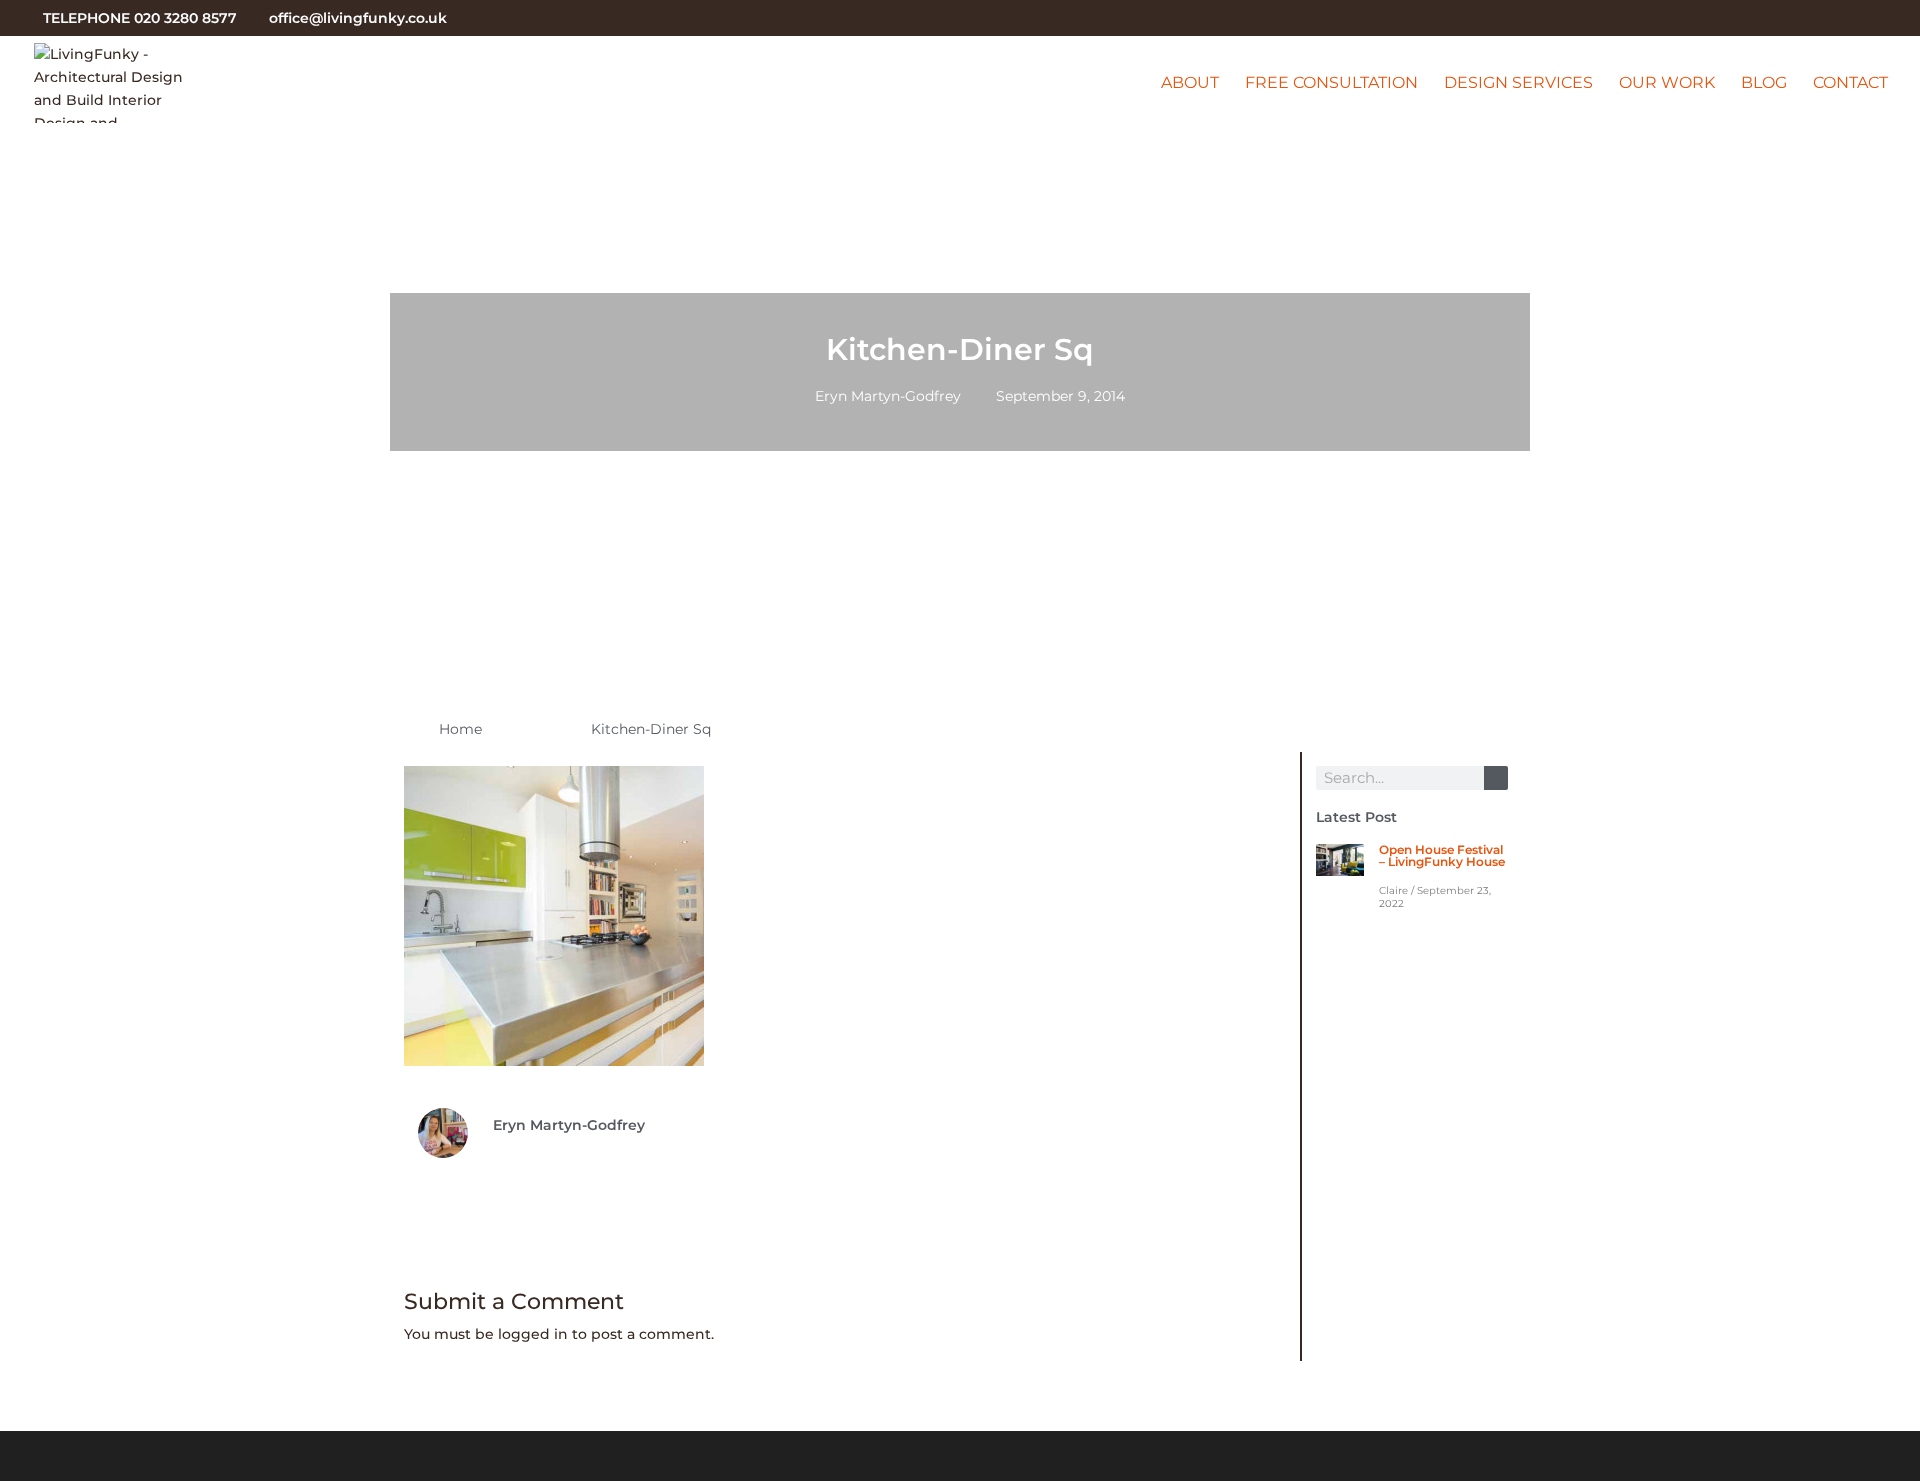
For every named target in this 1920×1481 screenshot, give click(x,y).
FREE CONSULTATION (1331, 84)
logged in (533, 1334)
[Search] (1496, 778)
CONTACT (1850, 84)
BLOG (1764, 84)
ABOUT (1190, 84)
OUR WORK (1667, 84)
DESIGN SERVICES (1518, 84)
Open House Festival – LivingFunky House (1442, 855)
